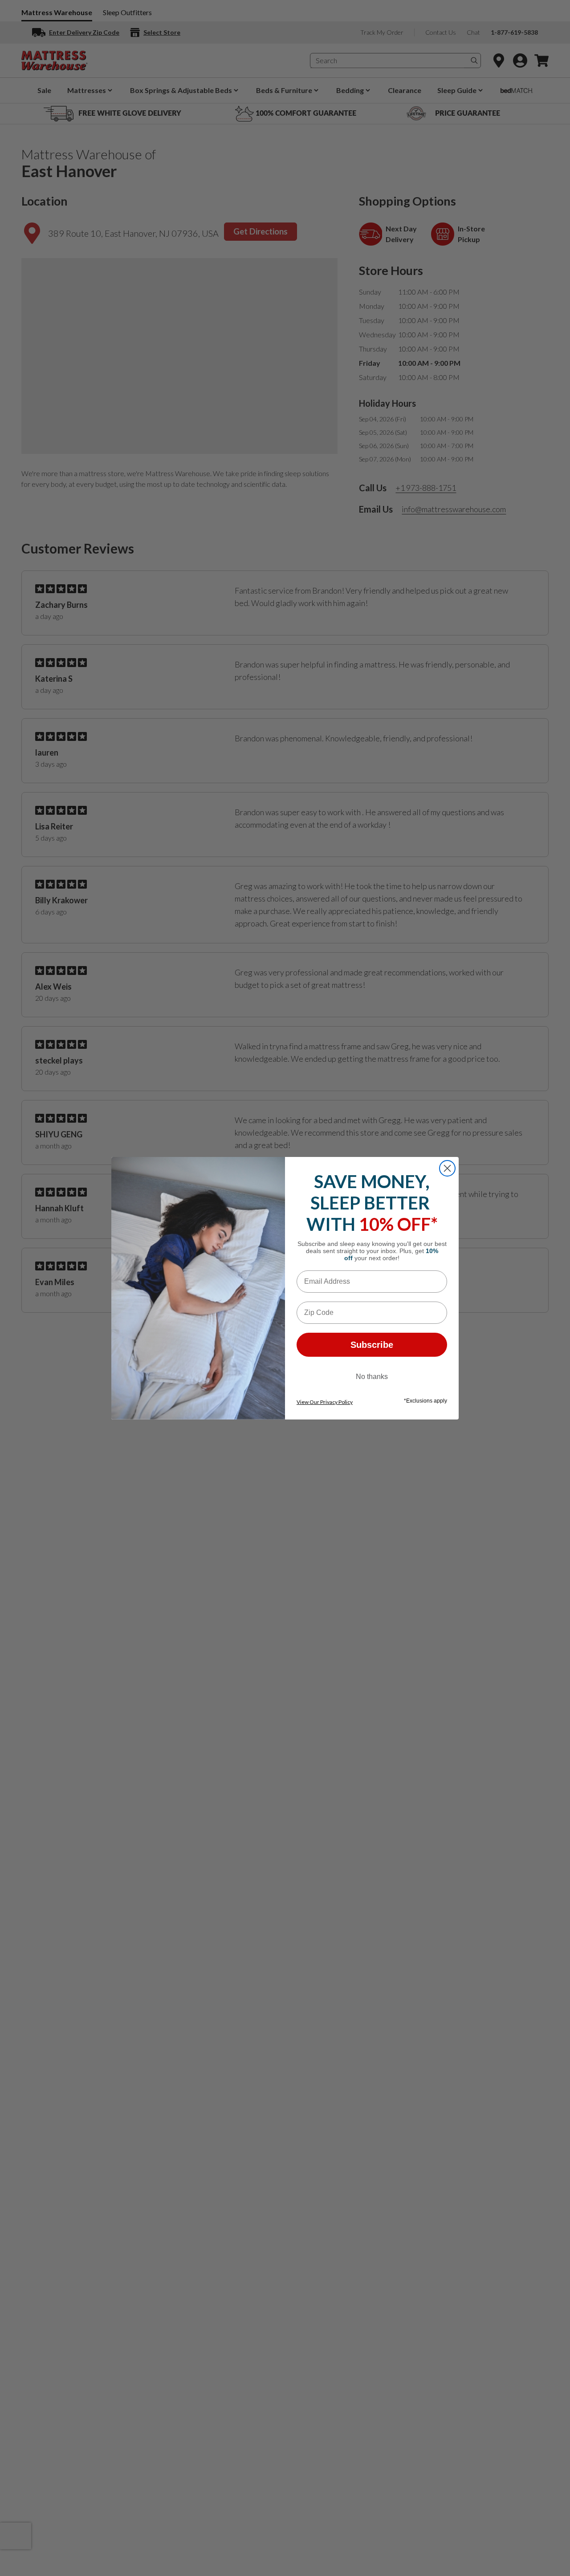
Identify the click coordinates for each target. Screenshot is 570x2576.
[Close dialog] (447, 1168)
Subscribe (372, 1345)
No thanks (372, 1377)
